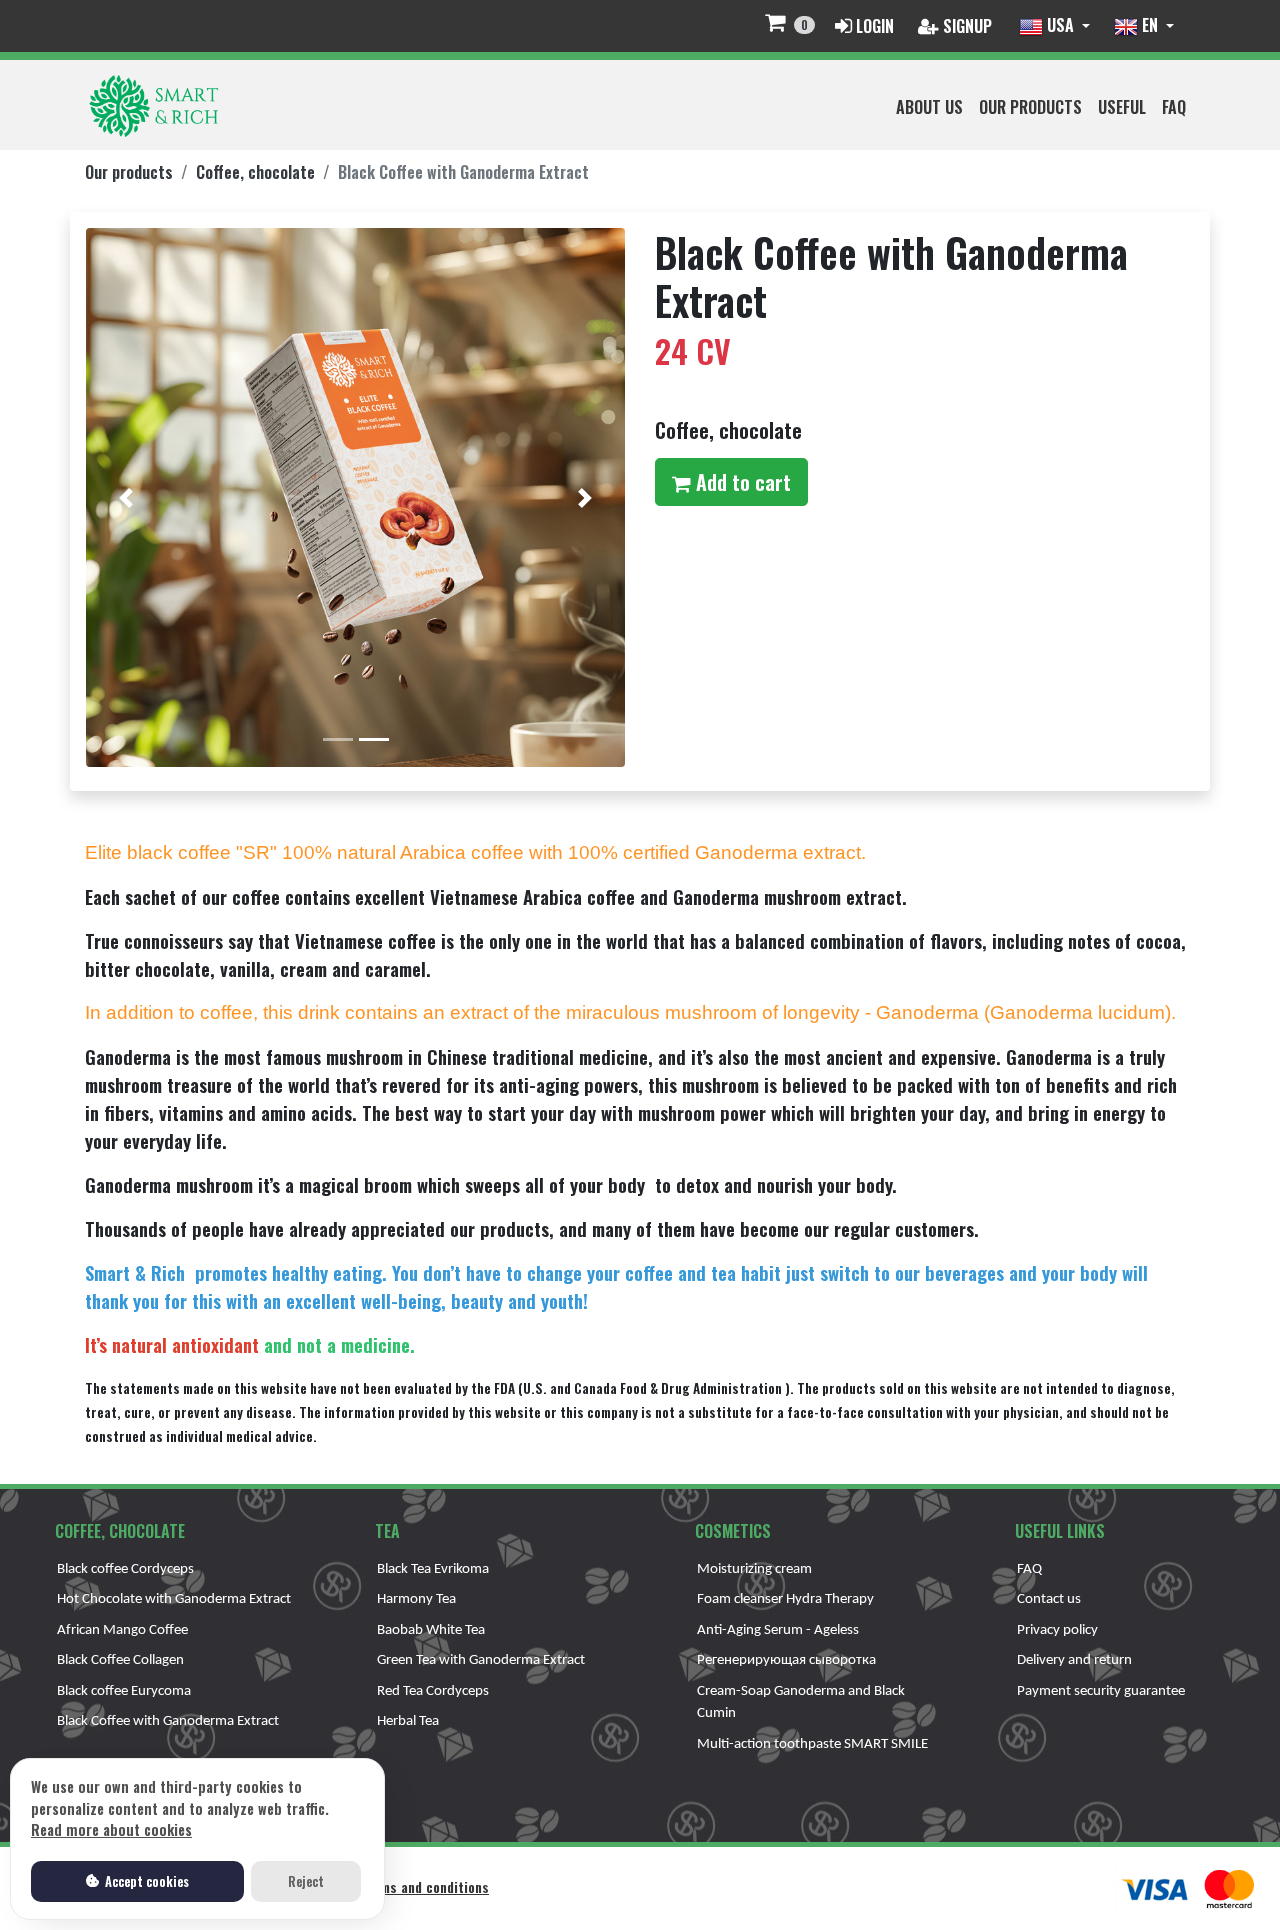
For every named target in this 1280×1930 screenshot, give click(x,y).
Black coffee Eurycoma (124, 1691)
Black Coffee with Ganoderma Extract (168, 1721)
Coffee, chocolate (255, 172)
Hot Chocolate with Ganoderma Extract (174, 1599)
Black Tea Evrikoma (433, 1569)
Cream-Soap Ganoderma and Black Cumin (801, 1703)
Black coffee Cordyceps (125, 1569)
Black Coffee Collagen (120, 1660)
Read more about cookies (111, 1829)
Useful (1122, 107)
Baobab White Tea (431, 1630)
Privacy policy (1057, 1630)
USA (1060, 25)
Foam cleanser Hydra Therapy (785, 1599)
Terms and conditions (424, 1886)
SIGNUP (965, 26)
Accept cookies (145, 1881)
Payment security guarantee (1101, 1691)
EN (1150, 25)
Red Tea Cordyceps (433, 1691)
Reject (306, 1881)
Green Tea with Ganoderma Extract (481, 1660)
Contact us (1049, 1599)
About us (929, 107)
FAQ (1174, 107)
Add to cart (743, 482)
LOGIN (873, 26)
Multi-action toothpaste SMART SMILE (812, 1744)
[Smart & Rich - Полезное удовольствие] (154, 105)
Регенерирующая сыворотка (786, 1660)
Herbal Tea (408, 1721)
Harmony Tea (416, 1599)
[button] (126, 497)
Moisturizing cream (754, 1569)
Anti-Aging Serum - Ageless (778, 1630)
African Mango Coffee (122, 1630)
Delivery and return (1074, 1660)
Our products (1030, 107)
